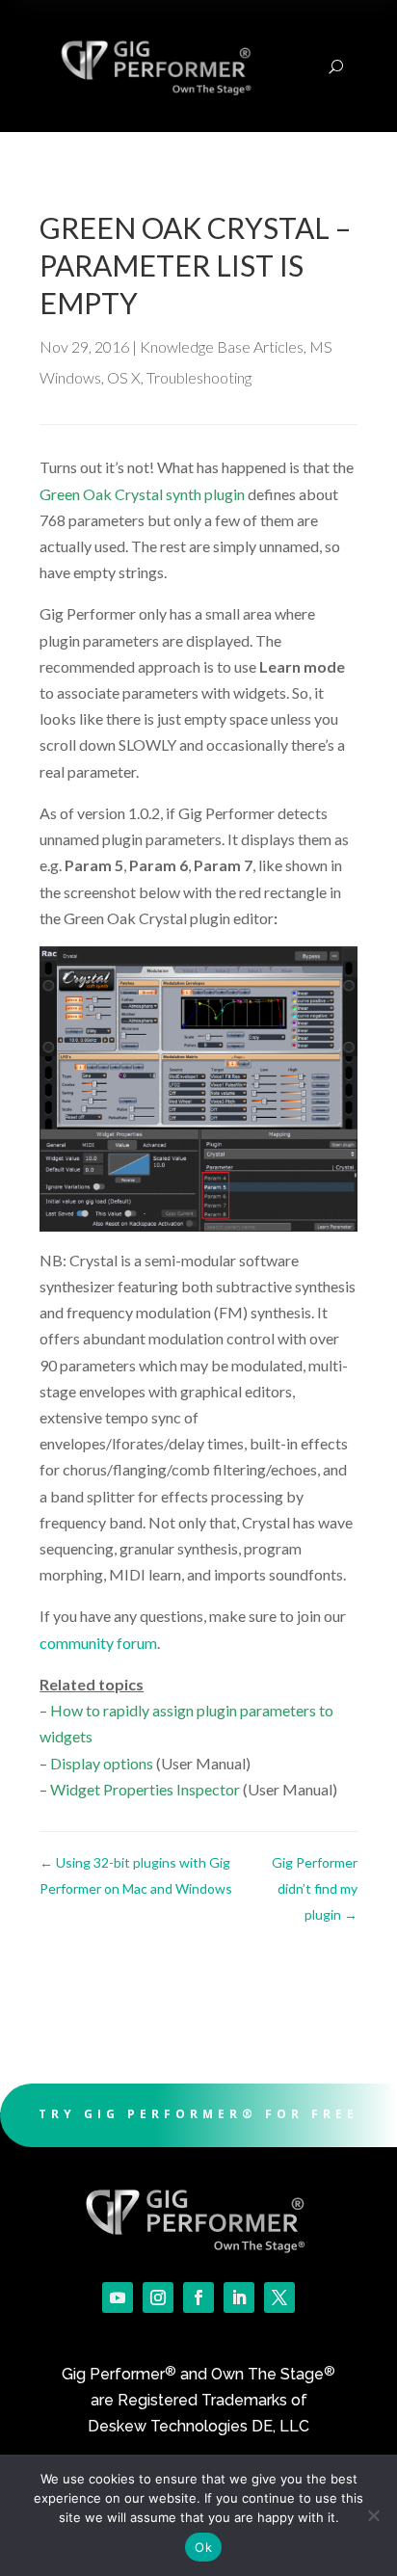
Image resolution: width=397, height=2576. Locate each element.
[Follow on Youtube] (118, 2297)
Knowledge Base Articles (222, 346)
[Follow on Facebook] (198, 2297)
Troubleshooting (199, 377)
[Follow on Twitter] (279, 2297)
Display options (102, 1763)
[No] (373, 2515)
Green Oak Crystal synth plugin (142, 494)
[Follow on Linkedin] (239, 2297)
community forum (98, 1643)
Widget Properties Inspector (145, 1789)
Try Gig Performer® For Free (198, 2114)
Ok (203, 2547)
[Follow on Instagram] (158, 2297)
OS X (124, 377)
